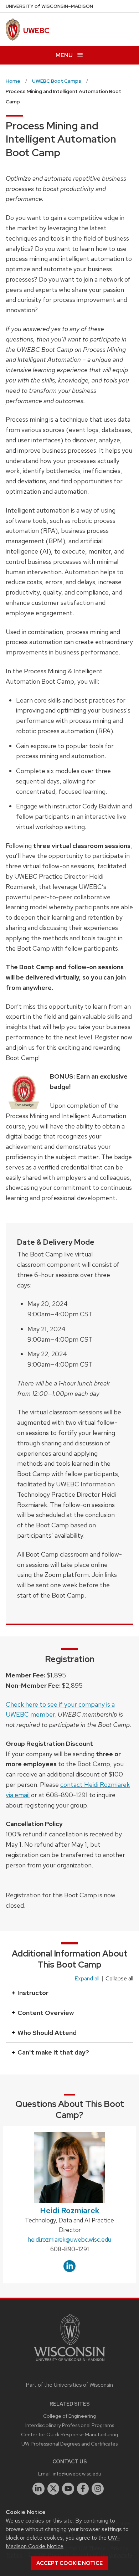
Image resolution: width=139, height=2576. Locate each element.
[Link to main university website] (69, 2362)
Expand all (87, 1979)
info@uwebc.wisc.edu (77, 2474)
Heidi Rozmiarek (70, 2210)
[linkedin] (38, 2489)
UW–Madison (49, 6)
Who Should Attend (47, 2033)
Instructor (33, 1993)
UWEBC (36, 31)
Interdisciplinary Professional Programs (70, 2425)
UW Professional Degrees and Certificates (69, 2444)
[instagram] (98, 2489)
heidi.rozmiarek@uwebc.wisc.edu (69, 2240)
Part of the (69, 2385)
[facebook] (83, 2489)
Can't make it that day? (53, 2052)
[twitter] (53, 2489)
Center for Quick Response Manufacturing (69, 2434)
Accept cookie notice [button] (69, 2563)
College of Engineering (69, 2416)
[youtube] (68, 2489)
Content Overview (46, 2013)
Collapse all (119, 1979)
